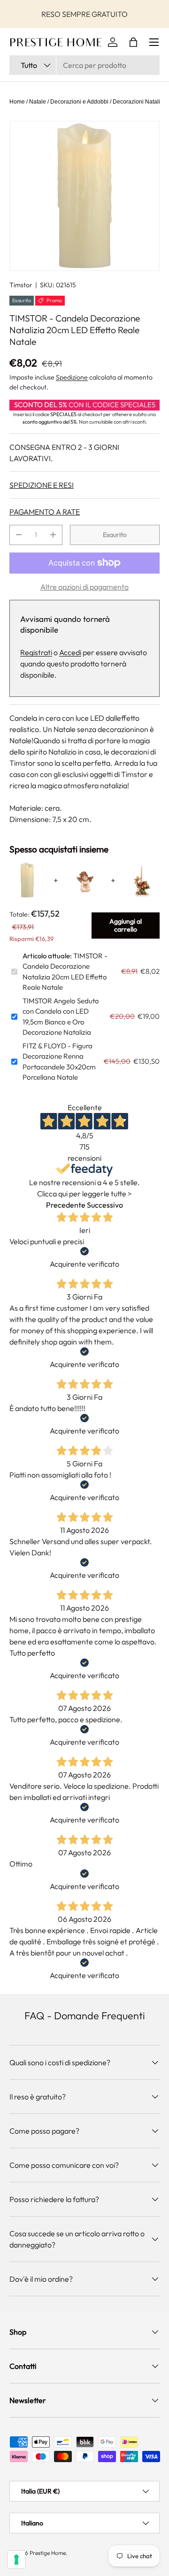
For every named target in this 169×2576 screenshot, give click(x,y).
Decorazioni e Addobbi (79, 102)
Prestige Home (48, 2553)
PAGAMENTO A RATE (45, 512)
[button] (133, 42)
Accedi (70, 652)
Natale (38, 102)
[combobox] (84, 65)
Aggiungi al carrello (126, 925)
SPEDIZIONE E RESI (42, 485)
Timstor (21, 285)
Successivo (105, 1205)
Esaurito (115, 535)
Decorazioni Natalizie (140, 102)
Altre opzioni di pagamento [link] (84, 587)
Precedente (66, 1205)
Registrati (36, 652)
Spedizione (72, 377)
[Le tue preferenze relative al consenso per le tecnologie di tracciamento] (16, 2560)
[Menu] (154, 42)
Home (17, 102)
